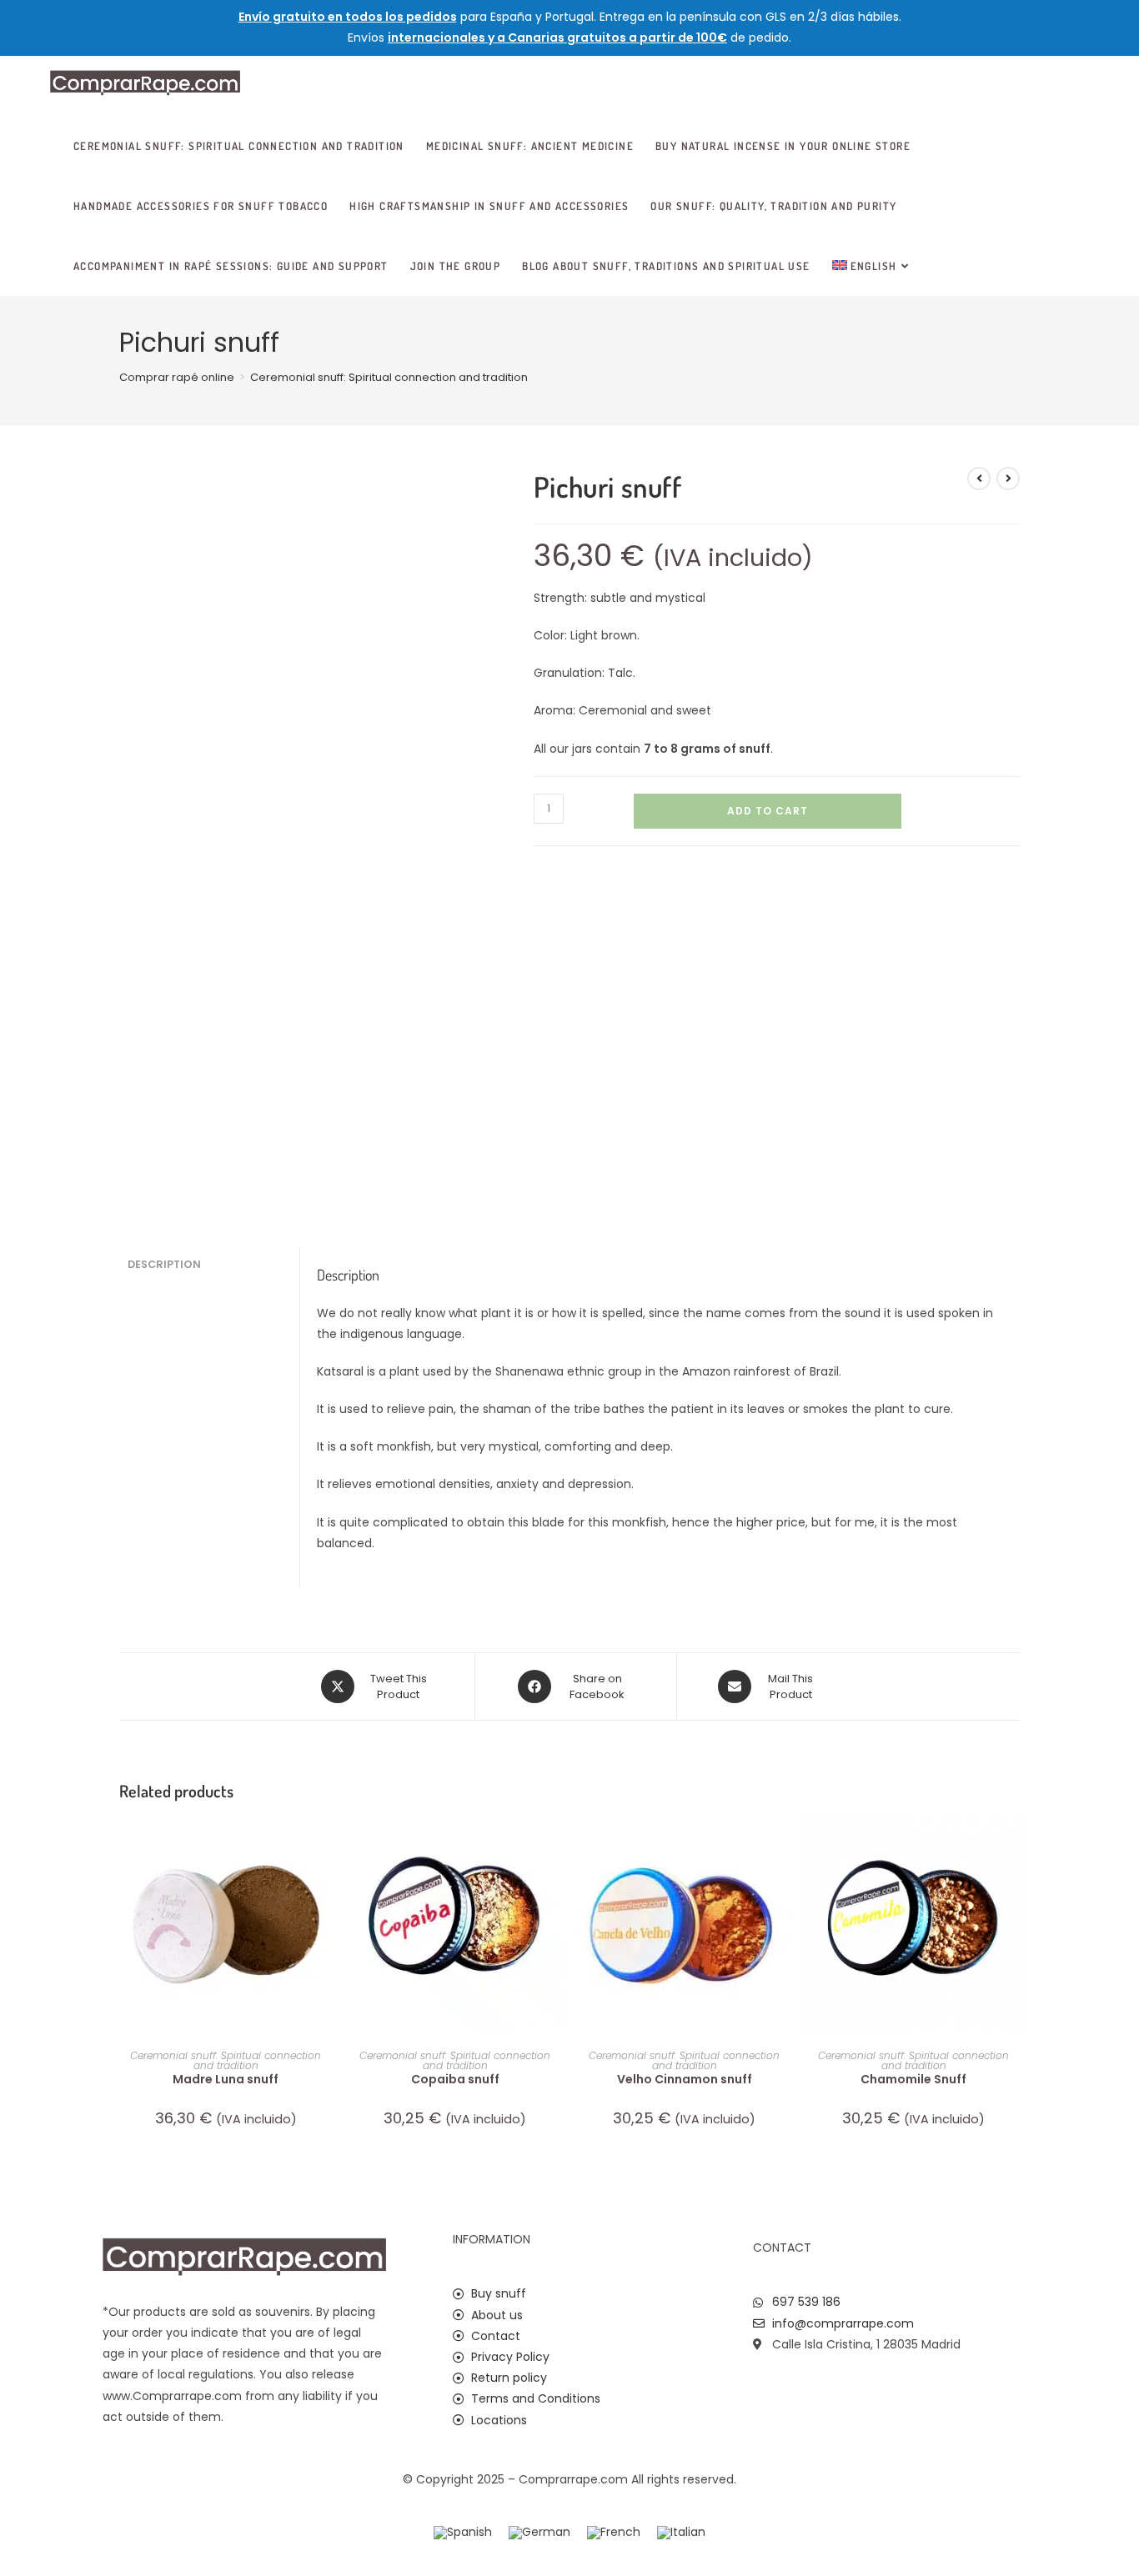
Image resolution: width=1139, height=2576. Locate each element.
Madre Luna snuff (226, 2079)
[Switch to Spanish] (463, 2533)
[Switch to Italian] (681, 2533)
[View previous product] (979, 479)
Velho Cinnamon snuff (685, 2079)
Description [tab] (164, 1264)
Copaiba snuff (455, 2079)
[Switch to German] (539, 2533)
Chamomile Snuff (913, 2079)
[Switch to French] (614, 2533)
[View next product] (1008, 479)
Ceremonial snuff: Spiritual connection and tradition (389, 377)
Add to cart (768, 811)
